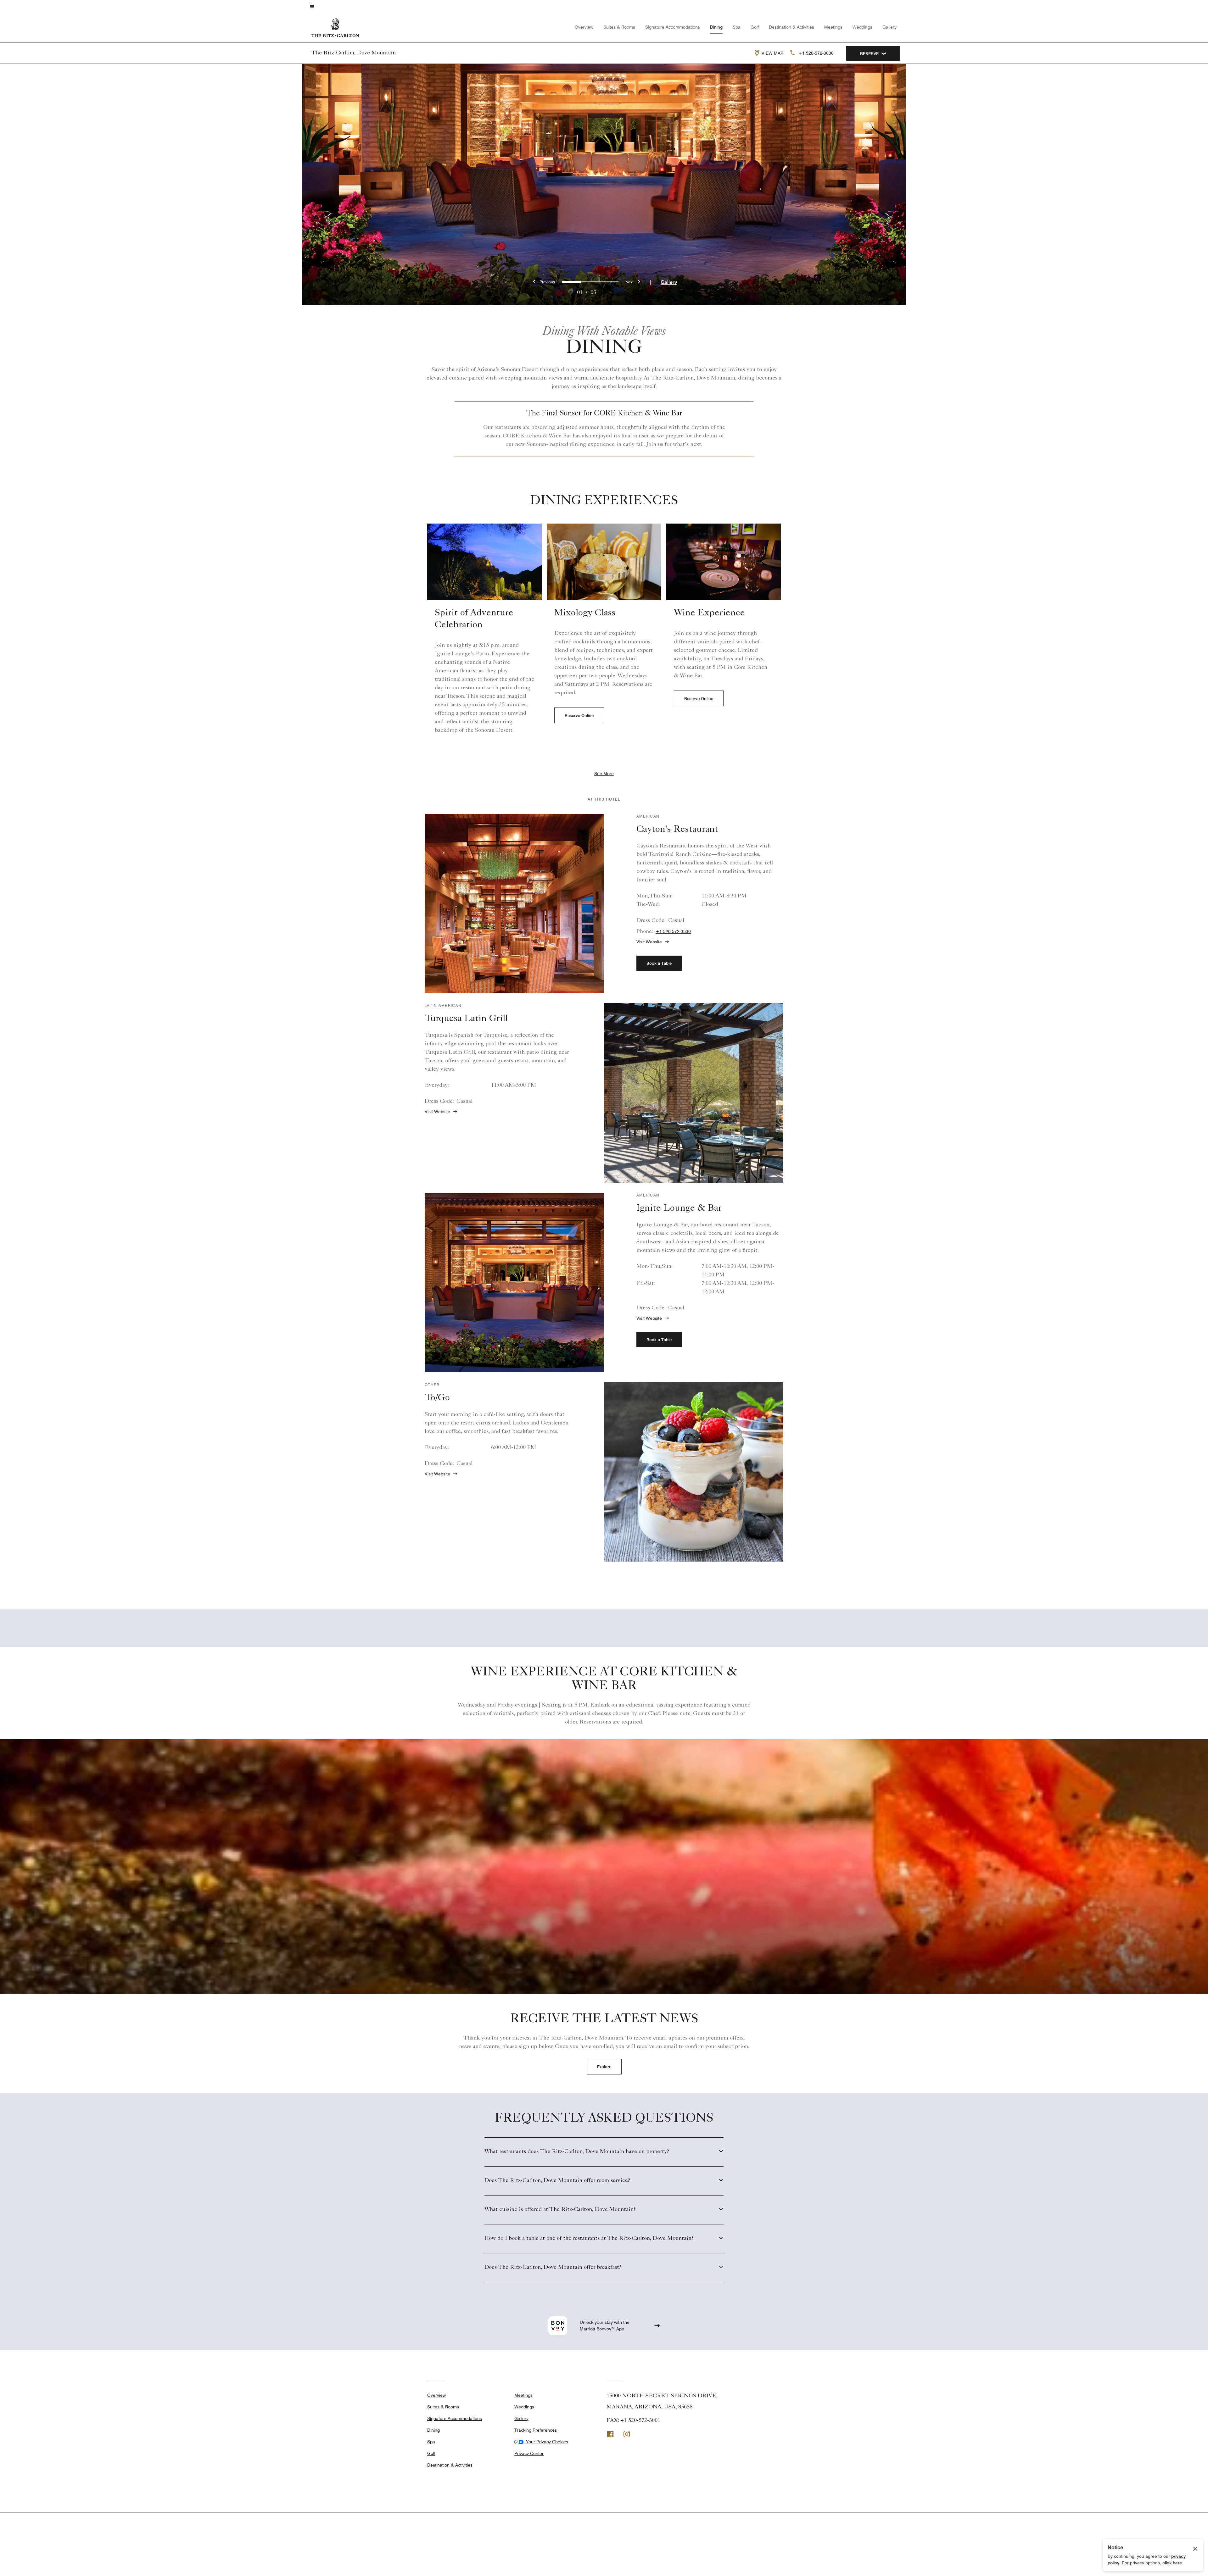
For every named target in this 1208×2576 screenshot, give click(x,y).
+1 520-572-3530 (673, 931)
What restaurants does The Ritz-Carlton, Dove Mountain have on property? (577, 2152)
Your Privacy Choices (546, 2442)
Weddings (862, 27)
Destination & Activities (791, 27)
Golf (755, 27)
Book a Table (659, 963)
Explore (604, 2067)
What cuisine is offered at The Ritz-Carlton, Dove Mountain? (560, 2210)
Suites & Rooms (619, 27)
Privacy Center (529, 2453)
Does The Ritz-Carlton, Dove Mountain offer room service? (557, 2181)
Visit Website (649, 942)
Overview (584, 27)
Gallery (889, 27)
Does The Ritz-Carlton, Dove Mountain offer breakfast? (553, 2268)
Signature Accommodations (673, 27)
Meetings (833, 27)
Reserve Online (579, 715)
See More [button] (604, 774)
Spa (737, 27)
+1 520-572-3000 (816, 53)
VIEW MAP (772, 53)
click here (1172, 2563)
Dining (716, 27)
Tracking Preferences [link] (536, 2430)
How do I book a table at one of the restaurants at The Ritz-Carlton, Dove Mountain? (589, 2239)
